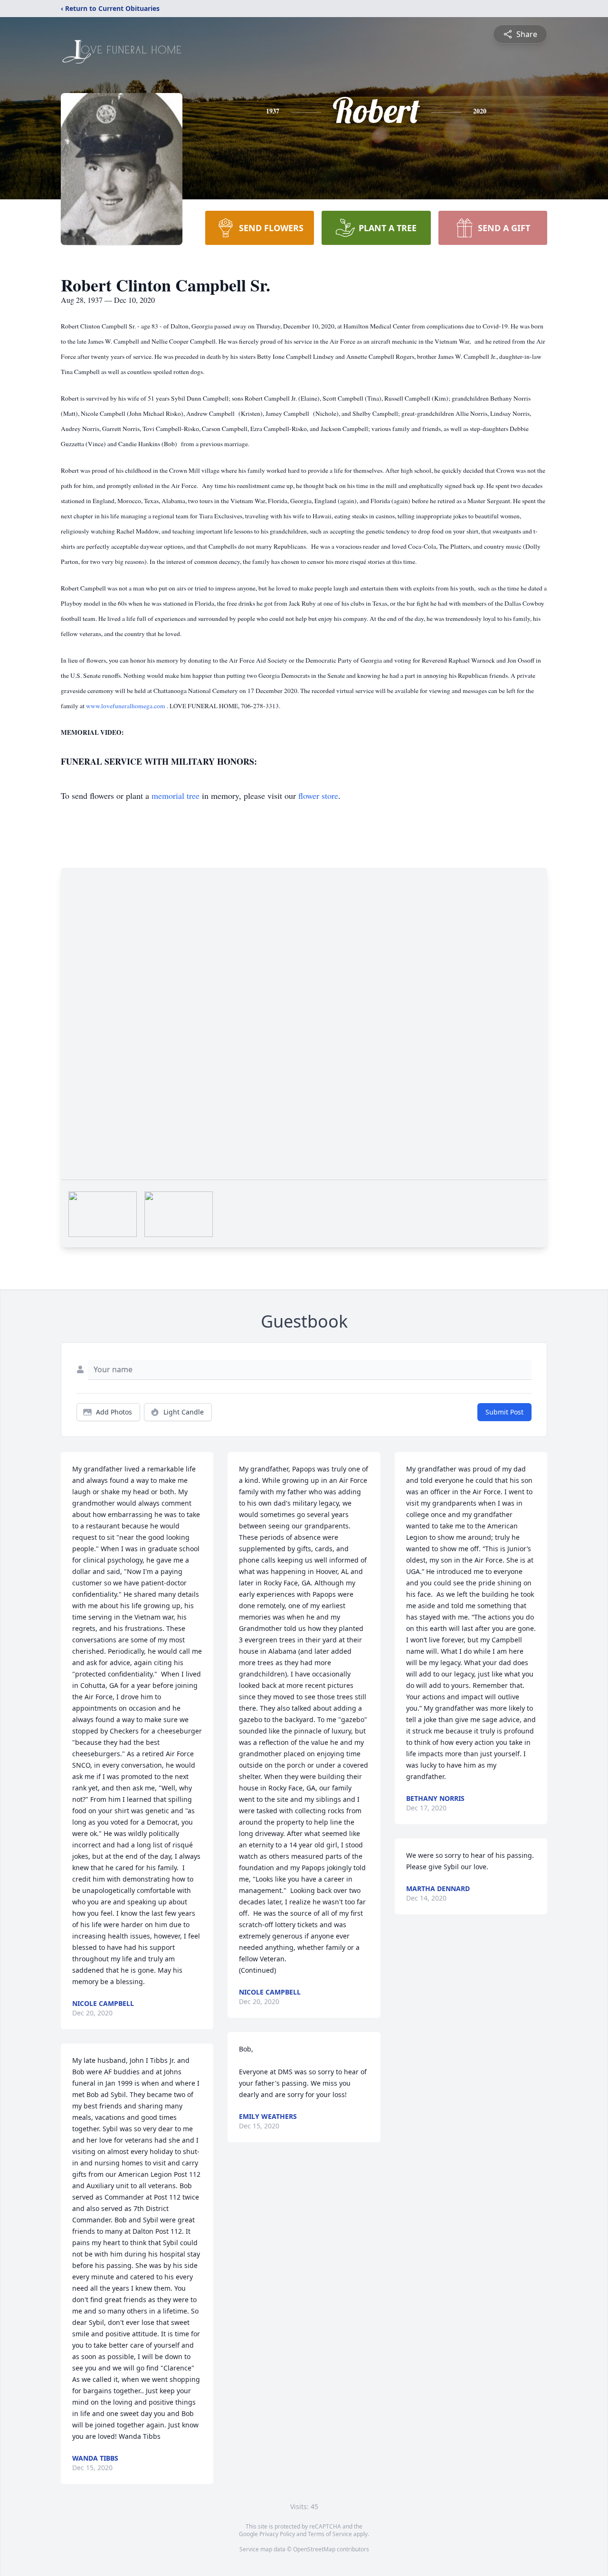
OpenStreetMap (314, 2549)
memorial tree (176, 796)
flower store (318, 796)
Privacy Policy (277, 2534)
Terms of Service (330, 2534)
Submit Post (504, 1412)
